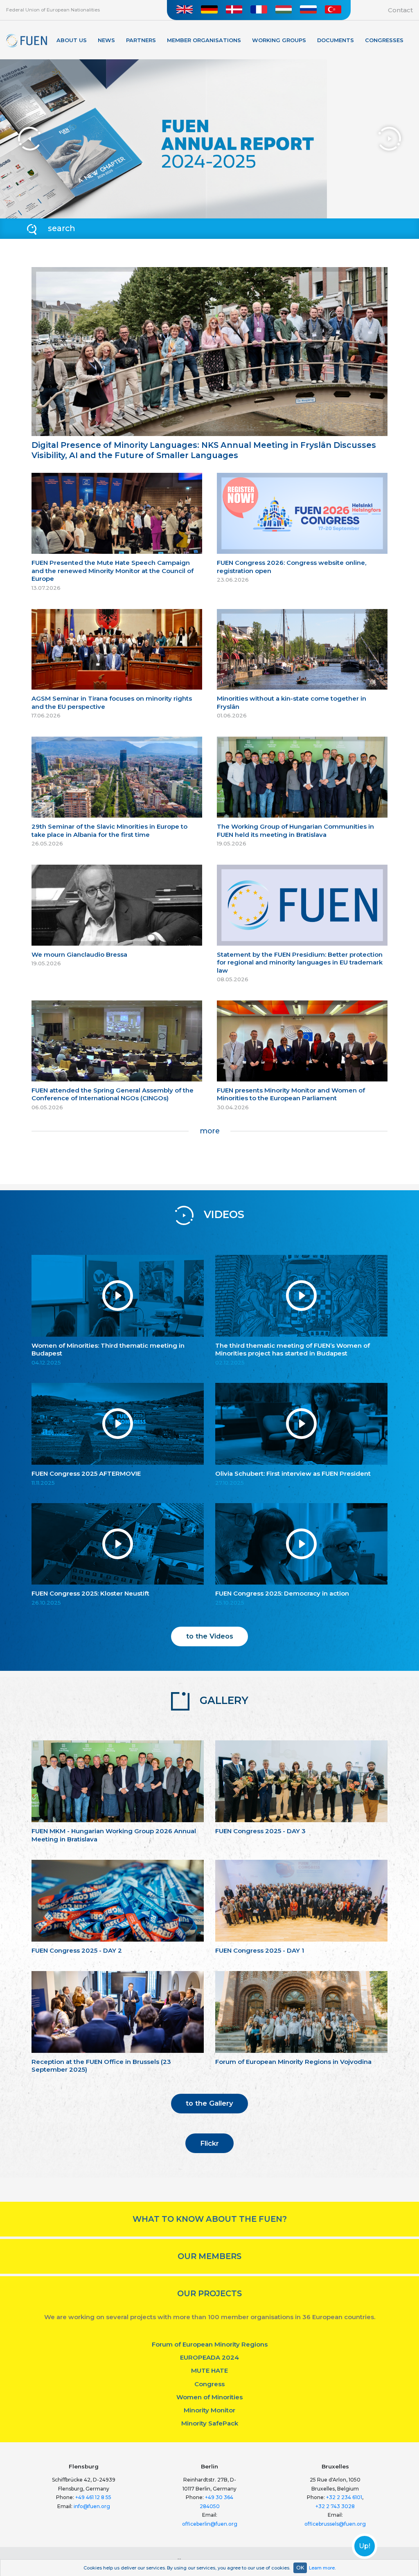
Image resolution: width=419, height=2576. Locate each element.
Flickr (209, 2143)
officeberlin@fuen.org (210, 2524)
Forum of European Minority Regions (210, 2344)
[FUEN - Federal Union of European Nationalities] (27, 41)
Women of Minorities (209, 2397)
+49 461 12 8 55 (93, 2497)
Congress (209, 2384)
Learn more (322, 2568)
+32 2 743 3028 (335, 2506)
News (106, 40)
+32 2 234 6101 (344, 2497)
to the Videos (210, 1636)
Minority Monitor (209, 2410)
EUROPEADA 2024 (209, 2357)
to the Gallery (209, 2103)
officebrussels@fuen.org (335, 2524)
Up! (365, 2546)
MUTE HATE (209, 2370)
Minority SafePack (210, 2423)
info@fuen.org (92, 2506)
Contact (400, 10)
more (210, 1131)
